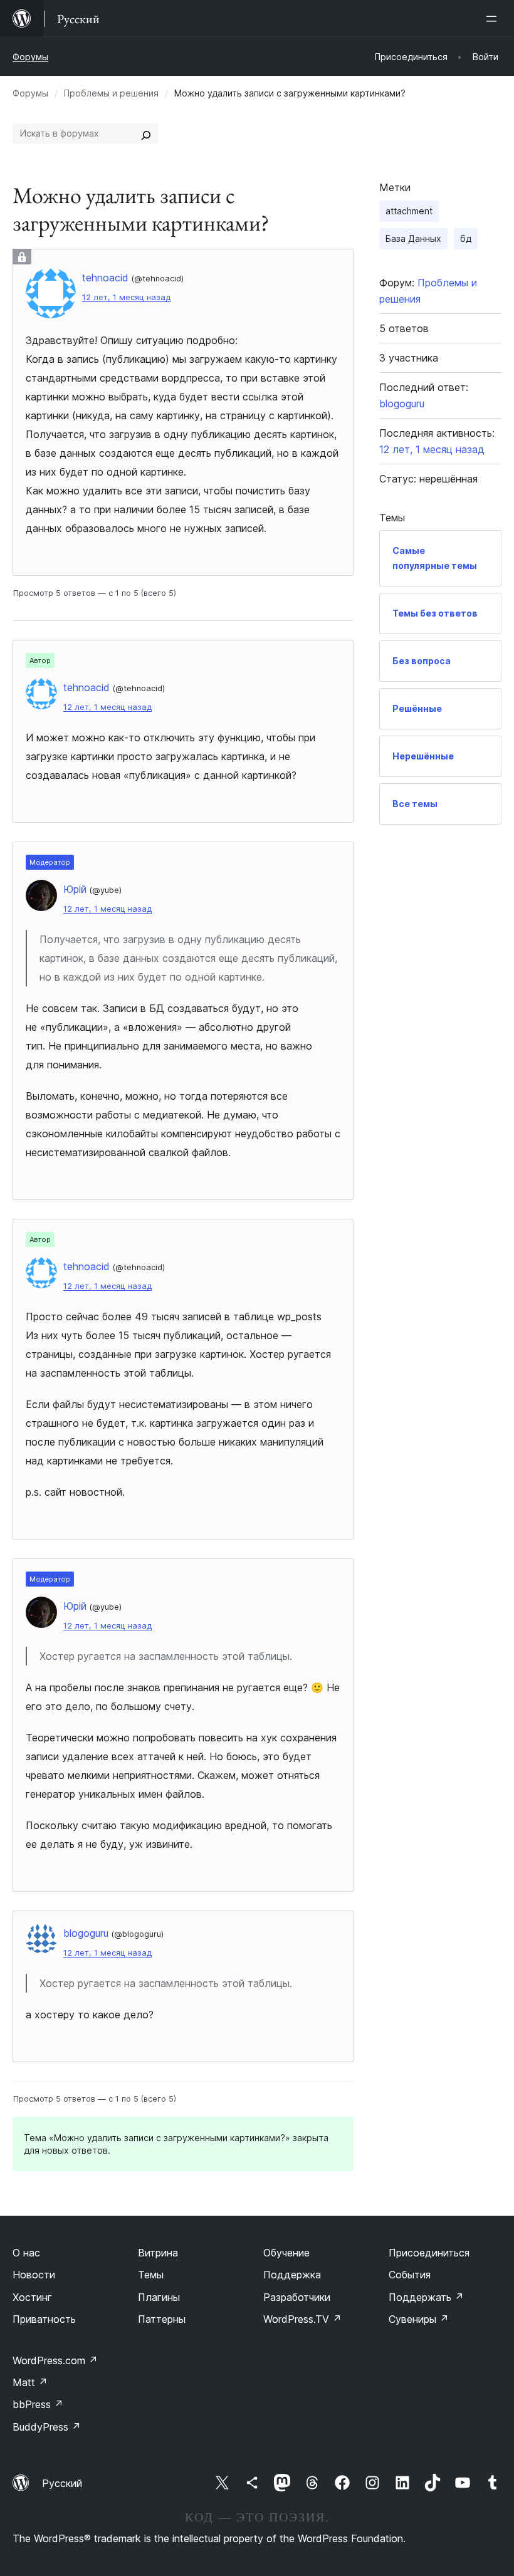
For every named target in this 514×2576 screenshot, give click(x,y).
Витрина (158, 2253)
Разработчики (297, 2297)
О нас (26, 2253)
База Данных (413, 238)
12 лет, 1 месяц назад (126, 297)
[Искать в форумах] (146, 133)
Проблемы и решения (111, 93)
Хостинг (32, 2297)
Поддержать (426, 2297)
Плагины (159, 2297)
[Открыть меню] (494, 19)
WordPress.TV (302, 2319)
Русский (62, 2483)
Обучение (286, 2253)
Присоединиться (429, 2253)
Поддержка (292, 2275)
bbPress (38, 2404)
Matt (30, 2382)
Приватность (44, 2319)
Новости (34, 2275)
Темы (151, 2275)
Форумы (30, 57)
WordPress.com (55, 2360)
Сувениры (419, 2319)
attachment (409, 211)
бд (466, 238)
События (410, 2275)
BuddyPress (47, 2427)
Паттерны (162, 2319)
